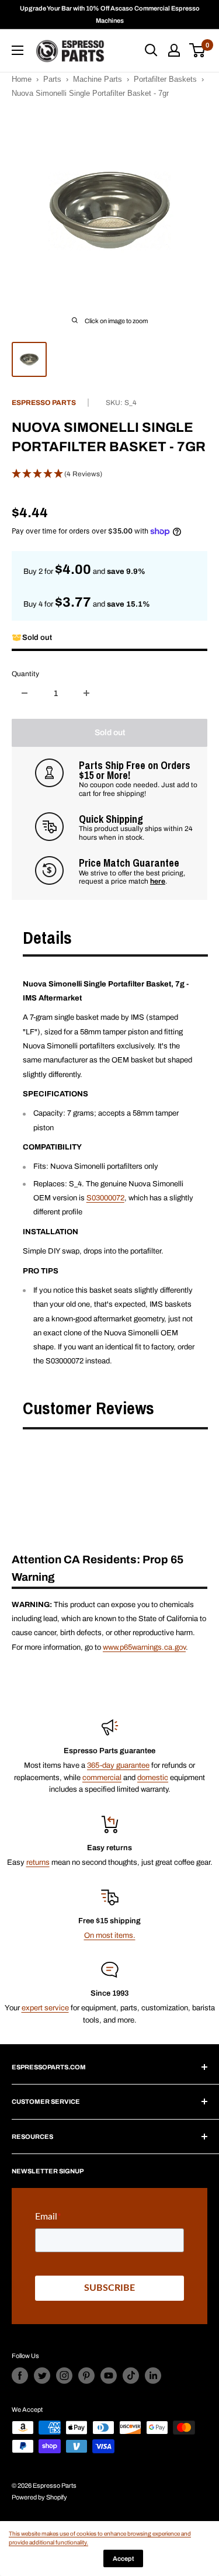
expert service (45, 2008)
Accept (123, 2558)
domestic (153, 1778)
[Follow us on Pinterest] (86, 2376)
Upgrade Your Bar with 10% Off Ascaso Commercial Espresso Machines (110, 14)
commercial (102, 1778)
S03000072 (105, 1198)
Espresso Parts (44, 403)
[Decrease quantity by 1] (25, 693)
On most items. (110, 1936)
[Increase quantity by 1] (86, 693)
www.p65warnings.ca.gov (144, 1647)
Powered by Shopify (39, 2497)
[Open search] (151, 50)
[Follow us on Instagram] (64, 2376)
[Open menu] (18, 50)
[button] (109, 475)
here (158, 881)
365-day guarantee (118, 1765)
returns (38, 1862)
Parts (52, 79)
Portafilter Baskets (165, 79)
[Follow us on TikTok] (131, 2376)
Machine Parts (98, 79)
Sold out (110, 733)
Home (22, 79)
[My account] (174, 50)
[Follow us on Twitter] (42, 2376)
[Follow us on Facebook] (20, 2376)
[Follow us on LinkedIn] (153, 2376)
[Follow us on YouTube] (109, 2376)
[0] (198, 50)
